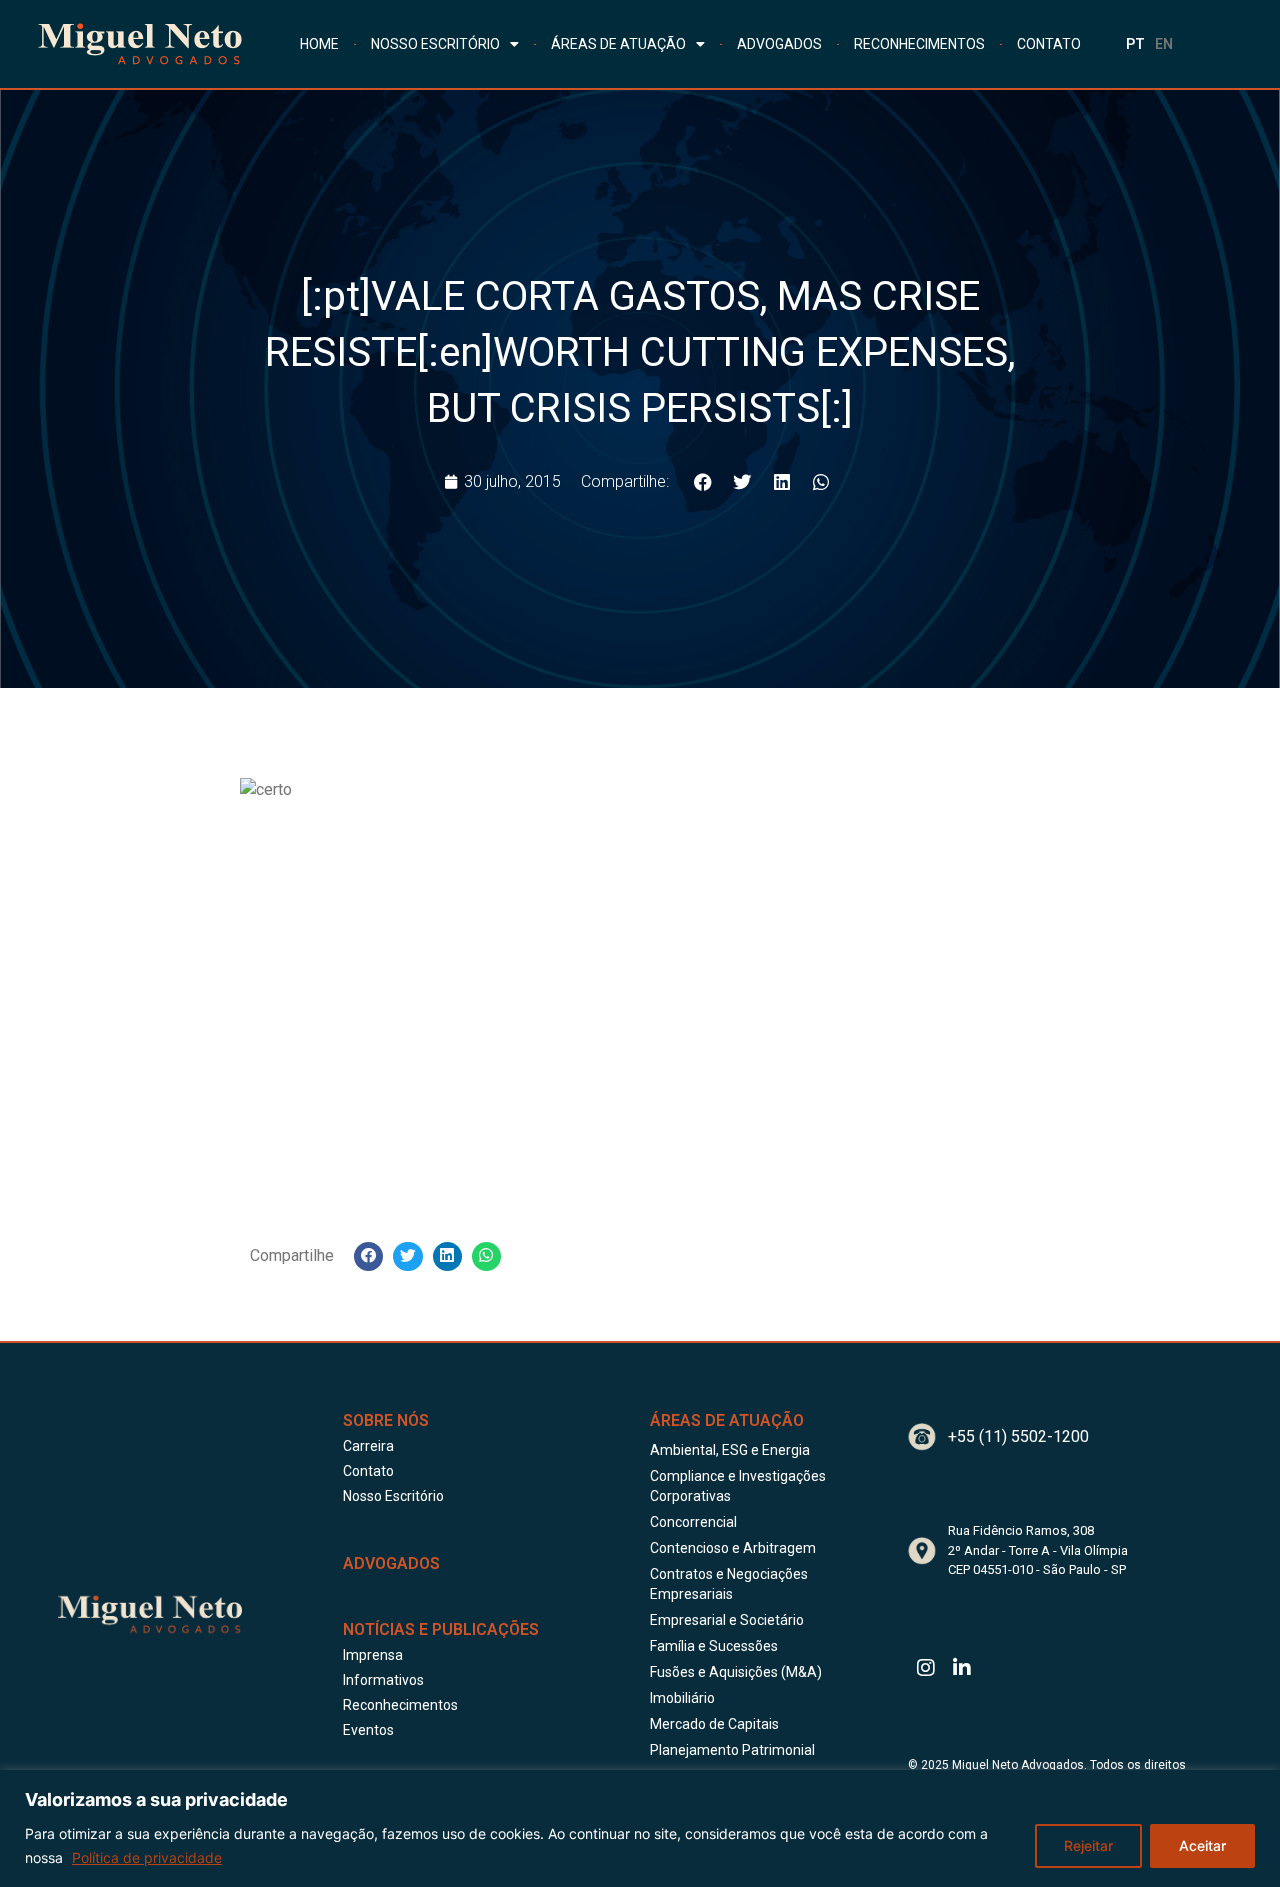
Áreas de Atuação (727, 1420)
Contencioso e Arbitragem (733, 1548)
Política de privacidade (147, 1857)
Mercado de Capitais (714, 1724)
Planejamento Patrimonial (732, 1750)
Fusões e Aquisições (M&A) (736, 1672)
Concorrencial (693, 1522)
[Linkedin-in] (962, 1668)
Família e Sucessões (714, 1646)
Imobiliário (682, 1698)
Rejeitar (1088, 1845)
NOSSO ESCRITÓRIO (435, 44)
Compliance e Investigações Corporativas (738, 1486)
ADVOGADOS (779, 44)
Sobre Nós (386, 1420)
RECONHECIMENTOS (919, 44)
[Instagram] (926, 1668)
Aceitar (1202, 1845)
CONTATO (1049, 44)
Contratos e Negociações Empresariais (729, 1584)
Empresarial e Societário (727, 1620)
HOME (319, 44)
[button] (703, 481)
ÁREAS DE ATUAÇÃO (618, 44)
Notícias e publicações (441, 1629)
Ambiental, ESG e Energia (730, 1450)
